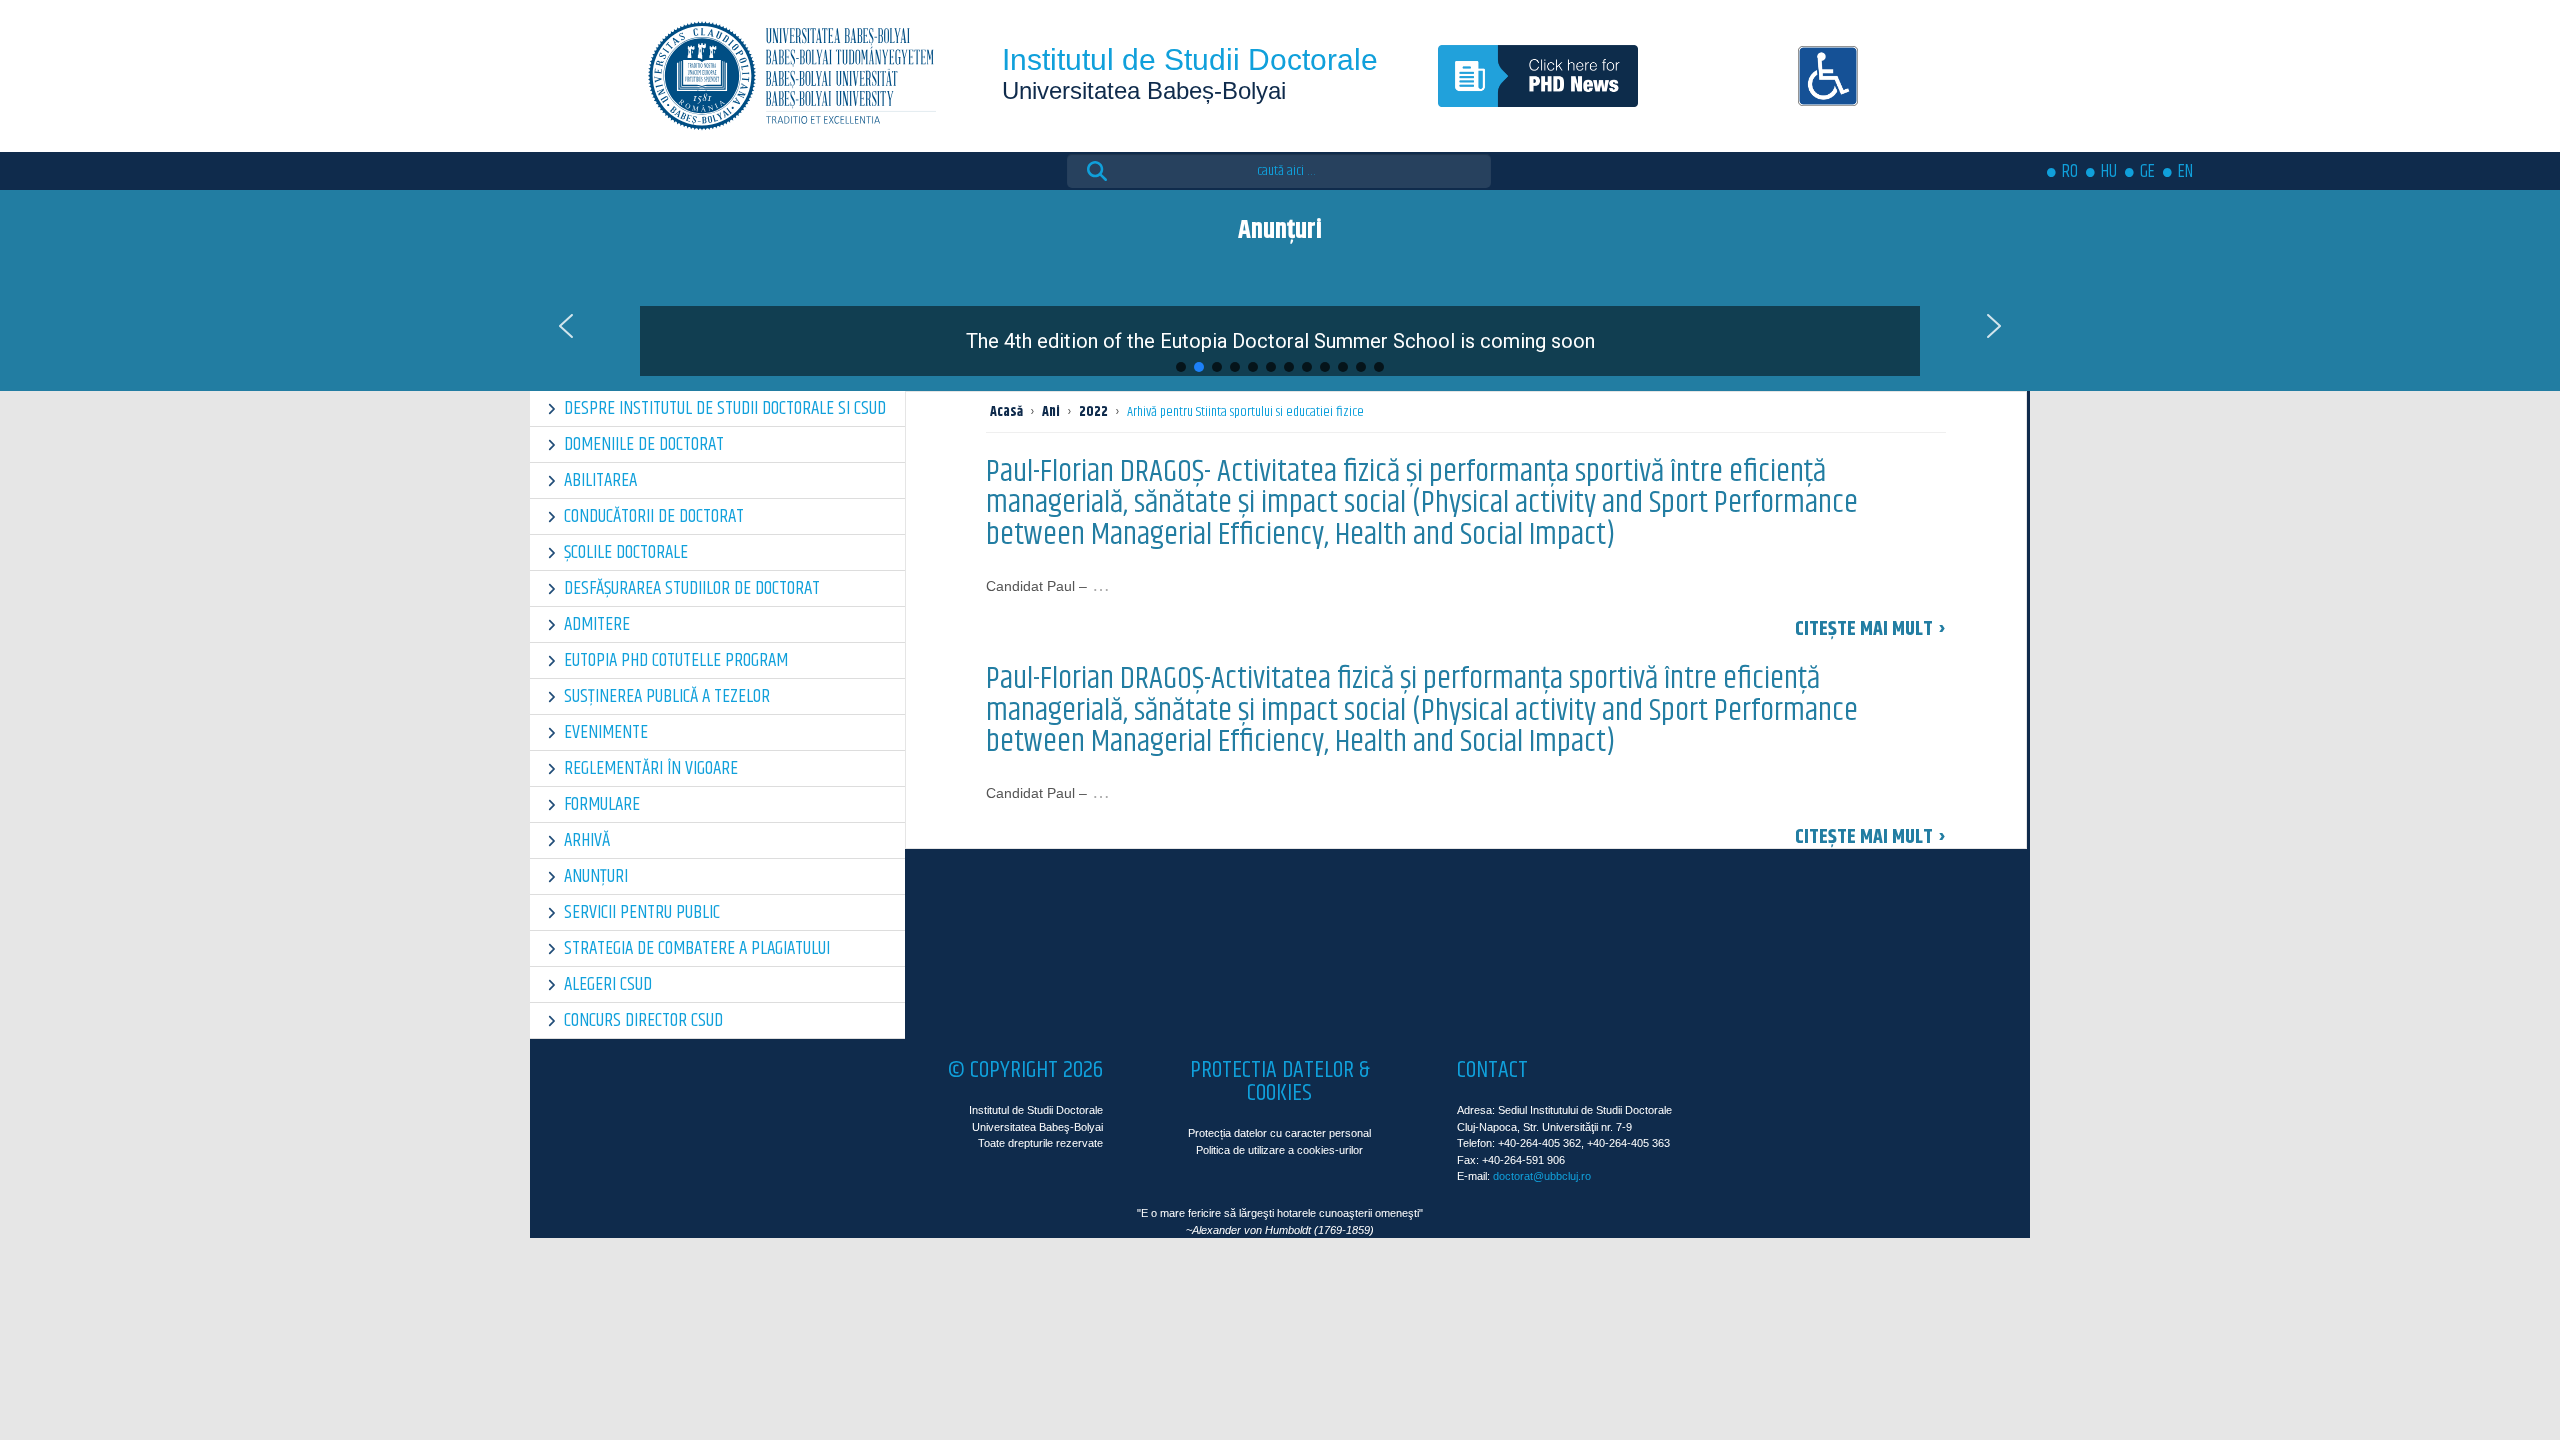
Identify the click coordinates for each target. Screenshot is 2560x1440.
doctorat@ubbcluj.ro (1542, 1176)
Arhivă (587, 840)
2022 (1093, 412)
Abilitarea (600, 480)
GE (2147, 172)
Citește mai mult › (1870, 629)
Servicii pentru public (642, 912)
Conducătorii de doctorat (654, 516)
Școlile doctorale (626, 552)
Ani (1051, 412)
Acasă (1006, 412)
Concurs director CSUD (643, 1020)
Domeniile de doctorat (644, 444)
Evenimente (606, 732)
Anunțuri (596, 876)
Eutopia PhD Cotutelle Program (676, 660)
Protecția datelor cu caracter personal (1279, 1133)
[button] (1280, 326)
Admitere (597, 624)
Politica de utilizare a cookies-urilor (1279, 1150)
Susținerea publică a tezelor (667, 696)
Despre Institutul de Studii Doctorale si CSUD (725, 408)
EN (2185, 172)
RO (2070, 172)
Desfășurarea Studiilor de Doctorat (692, 588)
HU (2109, 172)
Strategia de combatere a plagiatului (697, 948)
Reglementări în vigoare (651, 768)
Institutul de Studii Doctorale (1190, 59)
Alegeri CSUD (608, 984)
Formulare (602, 804)
